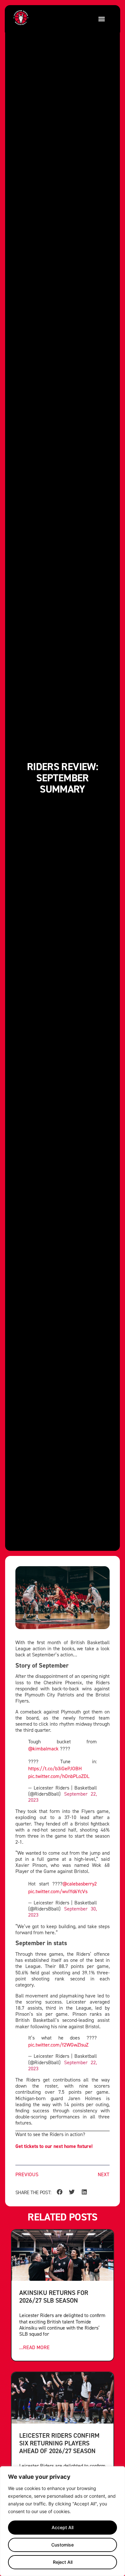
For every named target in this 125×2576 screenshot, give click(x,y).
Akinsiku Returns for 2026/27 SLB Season (54, 2296)
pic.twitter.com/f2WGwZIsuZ (58, 2045)
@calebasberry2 (80, 1884)
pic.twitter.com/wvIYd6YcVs (58, 1891)
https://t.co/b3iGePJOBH (55, 1768)
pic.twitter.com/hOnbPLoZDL (59, 1776)
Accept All (63, 2527)
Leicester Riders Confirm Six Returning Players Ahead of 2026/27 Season (59, 2443)
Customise (63, 2545)
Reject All (63, 2562)
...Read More (34, 2347)
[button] (101, 19)
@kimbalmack (43, 1748)
